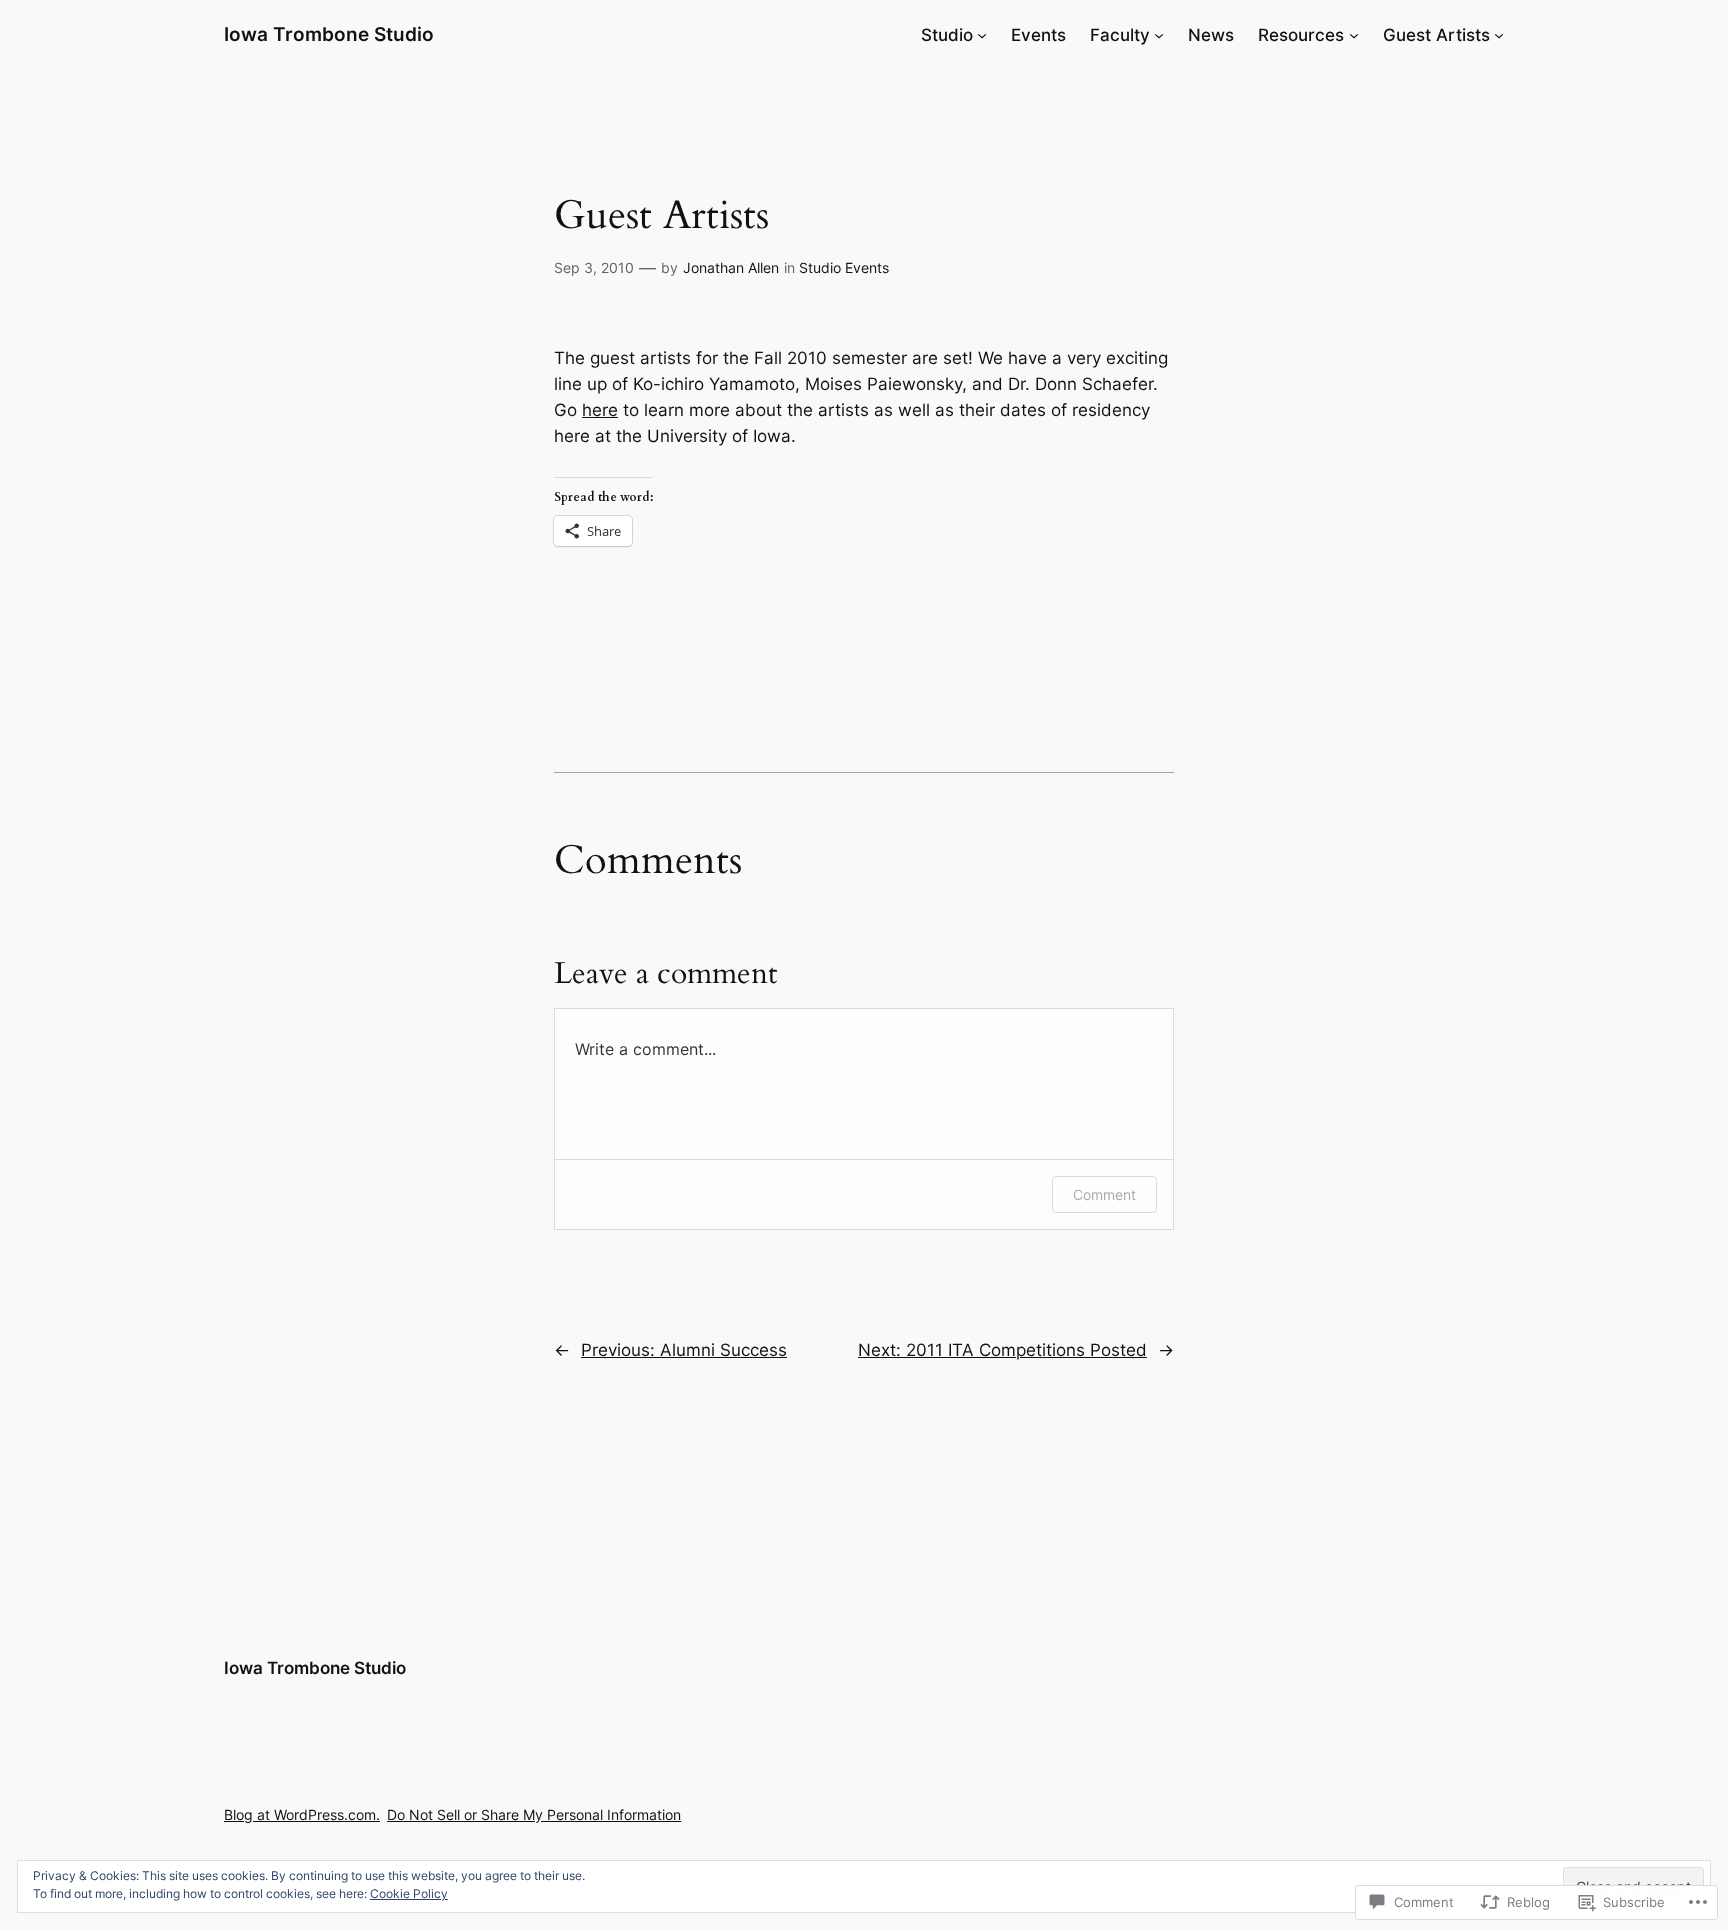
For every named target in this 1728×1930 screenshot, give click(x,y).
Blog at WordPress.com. (302, 1814)
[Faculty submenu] (1159, 35)
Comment (1104, 1194)
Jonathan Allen (731, 267)
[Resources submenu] (1354, 35)
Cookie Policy (409, 1893)
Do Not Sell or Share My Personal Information (534, 1814)
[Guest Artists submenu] (1499, 35)
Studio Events (844, 267)
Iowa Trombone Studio (329, 34)
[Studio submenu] (982, 35)
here (600, 410)
